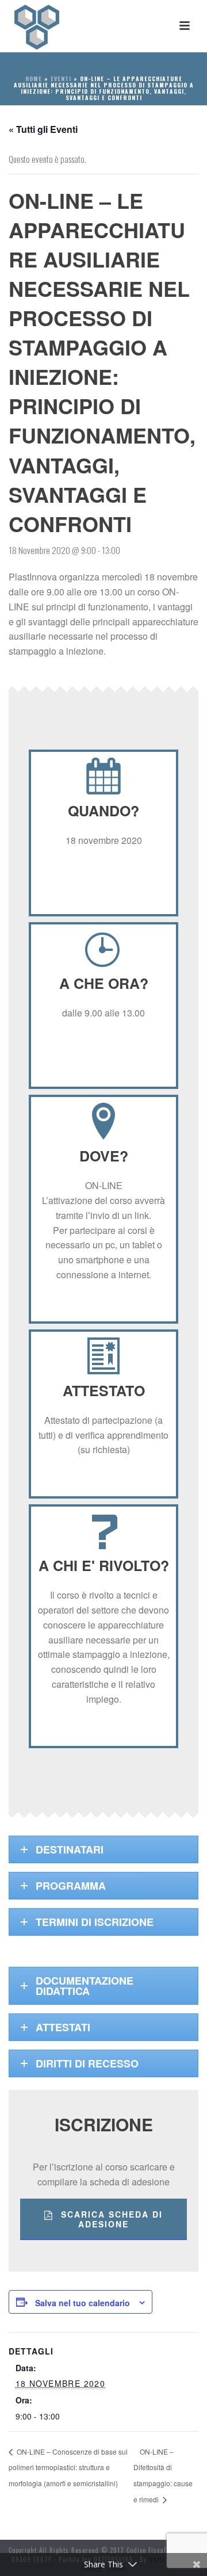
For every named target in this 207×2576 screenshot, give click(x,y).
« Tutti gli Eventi (43, 129)
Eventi (61, 79)
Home (34, 79)
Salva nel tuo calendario (83, 2303)
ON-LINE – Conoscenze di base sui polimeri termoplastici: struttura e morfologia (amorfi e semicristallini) (68, 2468)
